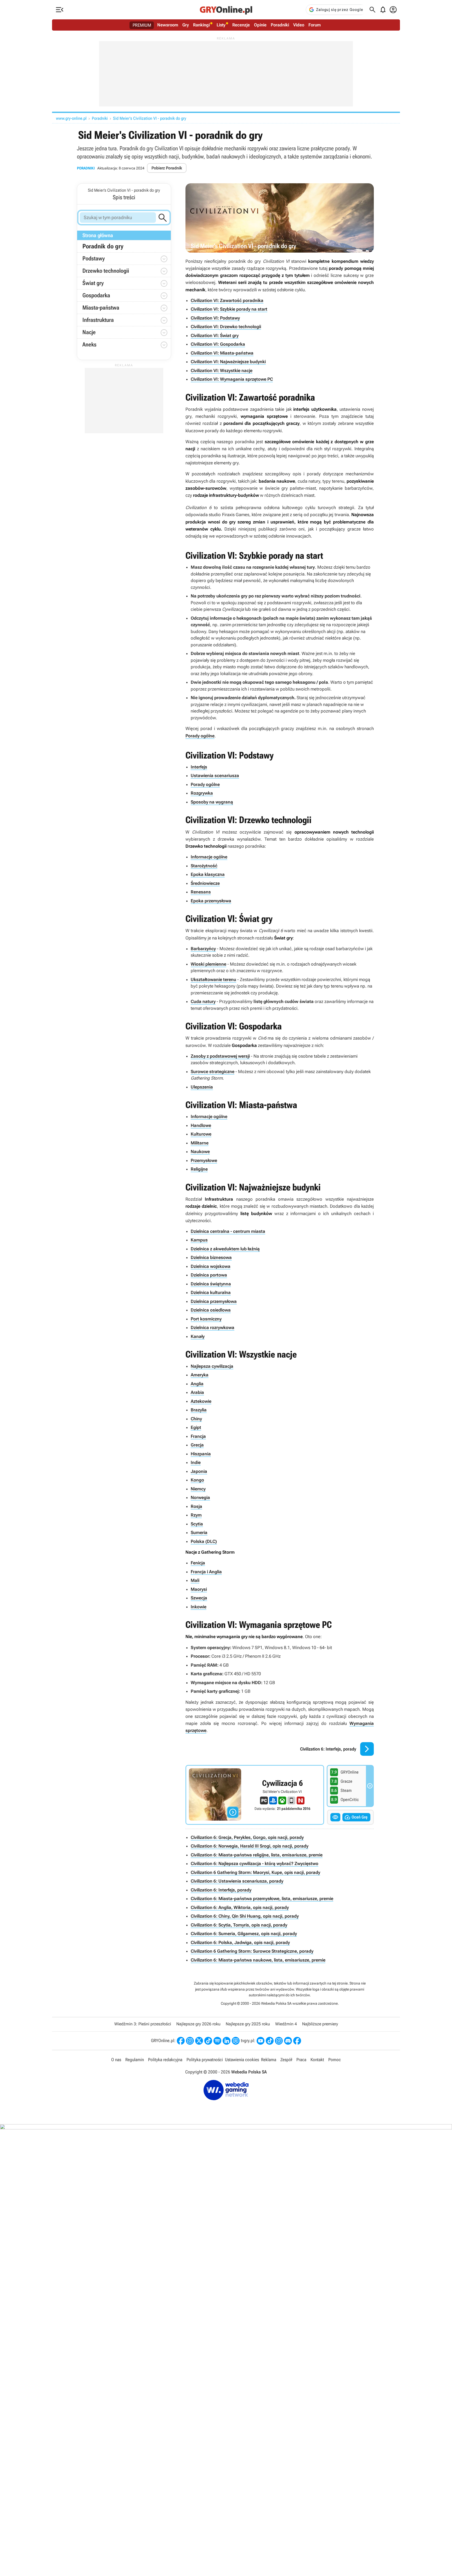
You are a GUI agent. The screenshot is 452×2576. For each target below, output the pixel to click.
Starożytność (204, 866)
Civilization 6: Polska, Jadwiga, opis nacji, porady (240, 1942)
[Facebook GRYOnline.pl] (181, 2041)
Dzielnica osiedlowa (211, 1310)
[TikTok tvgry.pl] (270, 2041)
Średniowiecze (205, 883)
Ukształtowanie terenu (213, 979)
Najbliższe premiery (320, 2024)
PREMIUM (142, 25)
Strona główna (98, 235)
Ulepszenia (202, 1087)
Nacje (89, 332)
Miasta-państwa (101, 308)
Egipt (196, 1427)
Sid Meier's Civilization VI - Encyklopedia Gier (255, 1795)
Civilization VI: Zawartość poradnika (227, 300)
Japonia (199, 1471)
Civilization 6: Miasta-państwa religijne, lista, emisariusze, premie (257, 1855)
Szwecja (199, 1598)
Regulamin (135, 2060)
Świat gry (93, 283)
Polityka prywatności (205, 2060)
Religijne (199, 1169)
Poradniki (280, 25)
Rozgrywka (202, 793)
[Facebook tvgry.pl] (297, 2041)
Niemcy (198, 1489)
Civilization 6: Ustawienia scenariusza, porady (237, 1881)
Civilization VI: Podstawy (215, 318)
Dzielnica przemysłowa (214, 1301)
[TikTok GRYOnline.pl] (208, 2041)
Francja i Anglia (206, 1572)
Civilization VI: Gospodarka (218, 344)
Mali (195, 1580)
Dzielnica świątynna (211, 1284)
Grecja (197, 1445)
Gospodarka (96, 295)
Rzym (196, 1515)
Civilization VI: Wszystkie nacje (222, 371)
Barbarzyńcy (203, 949)
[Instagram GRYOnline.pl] (190, 2041)
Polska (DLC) (204, 1541)
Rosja (196, 1506)
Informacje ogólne (209, 857)
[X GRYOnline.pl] (199, 2041)
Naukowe (200, 1152)
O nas (116, 2060)
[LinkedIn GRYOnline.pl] (227, 2041)
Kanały (198, 1336)
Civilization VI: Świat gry (215, 335)
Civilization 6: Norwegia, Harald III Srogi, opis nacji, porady (250, 1846)
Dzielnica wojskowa (211, 1266)
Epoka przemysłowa (211, 901)
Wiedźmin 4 (286, 2024)
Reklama (269, 2060)
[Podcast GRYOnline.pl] (217, 2041)
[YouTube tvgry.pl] (261, 2041)
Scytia (197, 1524)
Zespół (286, 2060)
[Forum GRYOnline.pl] (236, 2041)
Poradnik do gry (103, 246)
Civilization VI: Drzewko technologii (226, 327)
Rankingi (201, 25)
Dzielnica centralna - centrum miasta (228, 1231)
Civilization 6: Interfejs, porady (221, 1890)
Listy (221, 25)
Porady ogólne (200, 736)
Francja (198, 1436)
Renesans (201, 892)
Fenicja (198, 1563)
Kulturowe (201, 1134)
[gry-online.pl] (226, 10)
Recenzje (241, 25)
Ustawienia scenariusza (215, 776)
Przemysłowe (204, 1160)
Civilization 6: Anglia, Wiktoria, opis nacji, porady (240, 1907)
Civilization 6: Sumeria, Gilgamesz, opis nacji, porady (244, 1934)
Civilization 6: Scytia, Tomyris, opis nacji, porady (239, 1925)
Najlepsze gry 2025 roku (248, 2024)
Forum (315, 25)
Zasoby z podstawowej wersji (220, 1056)
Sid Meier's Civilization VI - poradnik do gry (150, 118)
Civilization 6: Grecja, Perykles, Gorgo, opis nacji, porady (247, 1837)
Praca (301, 2060)
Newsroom (168, 25)
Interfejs (199, 767)
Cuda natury (203, 1001)
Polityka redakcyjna (165, 2060)
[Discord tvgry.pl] (288, 2041)
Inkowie (199, 1607)
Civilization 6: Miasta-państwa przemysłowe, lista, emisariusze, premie (262, 1899)
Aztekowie (201, 1401)
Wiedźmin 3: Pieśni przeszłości (143, 2024)
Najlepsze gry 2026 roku (198, 2024)
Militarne (200, 1143)
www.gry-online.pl (71, 118)
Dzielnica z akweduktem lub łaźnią (225, 1249)
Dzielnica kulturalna (211, 1292)
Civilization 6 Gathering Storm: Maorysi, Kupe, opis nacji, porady (255, 1872)
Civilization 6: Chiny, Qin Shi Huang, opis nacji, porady (245, 1916)
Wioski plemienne (208, 964)
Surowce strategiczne (213, 1072)
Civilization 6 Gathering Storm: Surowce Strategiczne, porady (252, 1951)
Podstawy (94, 258)
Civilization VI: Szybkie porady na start (229, 309)
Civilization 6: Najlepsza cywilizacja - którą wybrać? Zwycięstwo (255, 1863)
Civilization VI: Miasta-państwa (222, 353)
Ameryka (200, 1375)
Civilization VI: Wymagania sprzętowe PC (232, 379)
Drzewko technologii (106, 271)
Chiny (196, 1419)
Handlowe (201, 1125)
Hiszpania (201, 1454)
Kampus (199, 1240)
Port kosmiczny (206, 1319)
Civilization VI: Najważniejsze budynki (228, 362)
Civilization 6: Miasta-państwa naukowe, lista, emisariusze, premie (258, 1960)
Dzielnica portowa (209, 1275)
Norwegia (200, 1497)
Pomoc (335, 2060)
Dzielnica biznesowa (211, 1257)
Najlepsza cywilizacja (212, 1366)
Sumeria (199, 1532)
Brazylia (199, 1410)
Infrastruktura (98, 320)
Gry (186, 25)
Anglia (197, 1384)
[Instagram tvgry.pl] (279, 2041)
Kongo (197, 1480)
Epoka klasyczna (208, 874)
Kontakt (317, 2060)
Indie (196, 1462)
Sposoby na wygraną (212, 802)
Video (299, 25)
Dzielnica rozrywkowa (213, 1327)
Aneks (89, 344)
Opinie (260, 25)
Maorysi (199, 1589)
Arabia (197, 1392)
